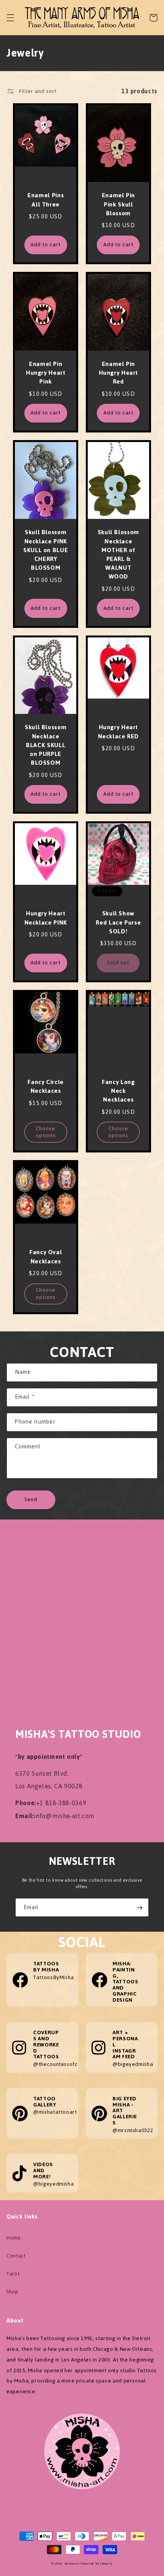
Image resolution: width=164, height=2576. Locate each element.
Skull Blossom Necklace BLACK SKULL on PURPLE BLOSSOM (46, 745)
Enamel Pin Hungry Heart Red (119, 373)
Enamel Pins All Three (46, 200)
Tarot (13, 2274)
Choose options (46, 1132)
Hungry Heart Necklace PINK (46, 918)
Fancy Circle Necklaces (46, 1087)
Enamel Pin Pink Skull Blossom (118, 205)
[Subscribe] (140, 1907)
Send (31, 1499)
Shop (12, 2292)
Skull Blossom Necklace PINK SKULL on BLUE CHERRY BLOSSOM (46, 550)
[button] (11, 18)
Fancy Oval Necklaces (46, 1257)
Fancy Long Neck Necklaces (118, 1091)
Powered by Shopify (96, 2564)
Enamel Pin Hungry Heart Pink (46, 373)
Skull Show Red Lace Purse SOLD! (118, 923)
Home (14, 2238)
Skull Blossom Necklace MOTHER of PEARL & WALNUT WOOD (118, 555)
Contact (16, 2256)
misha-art (72, 2564)
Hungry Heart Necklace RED (119, 732)
